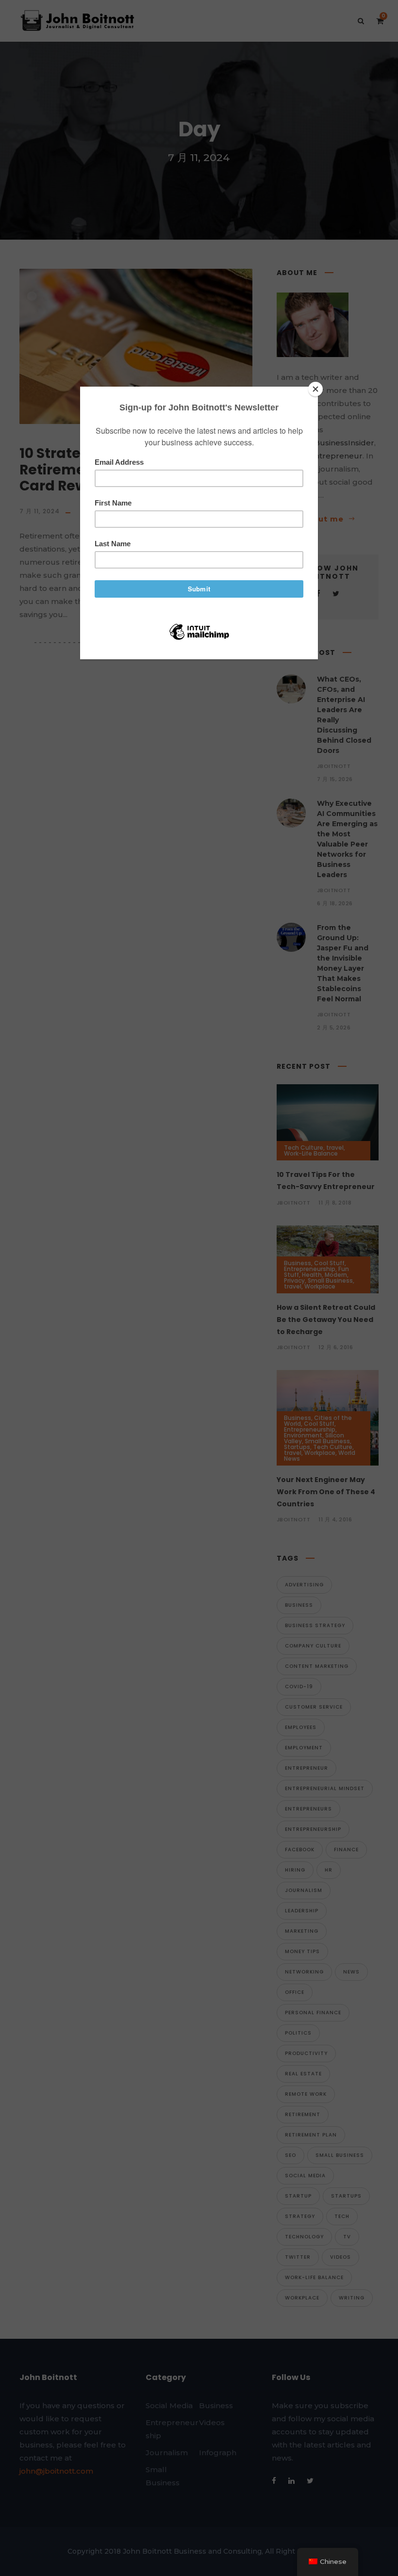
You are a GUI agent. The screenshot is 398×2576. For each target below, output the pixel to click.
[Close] (315, 389)
